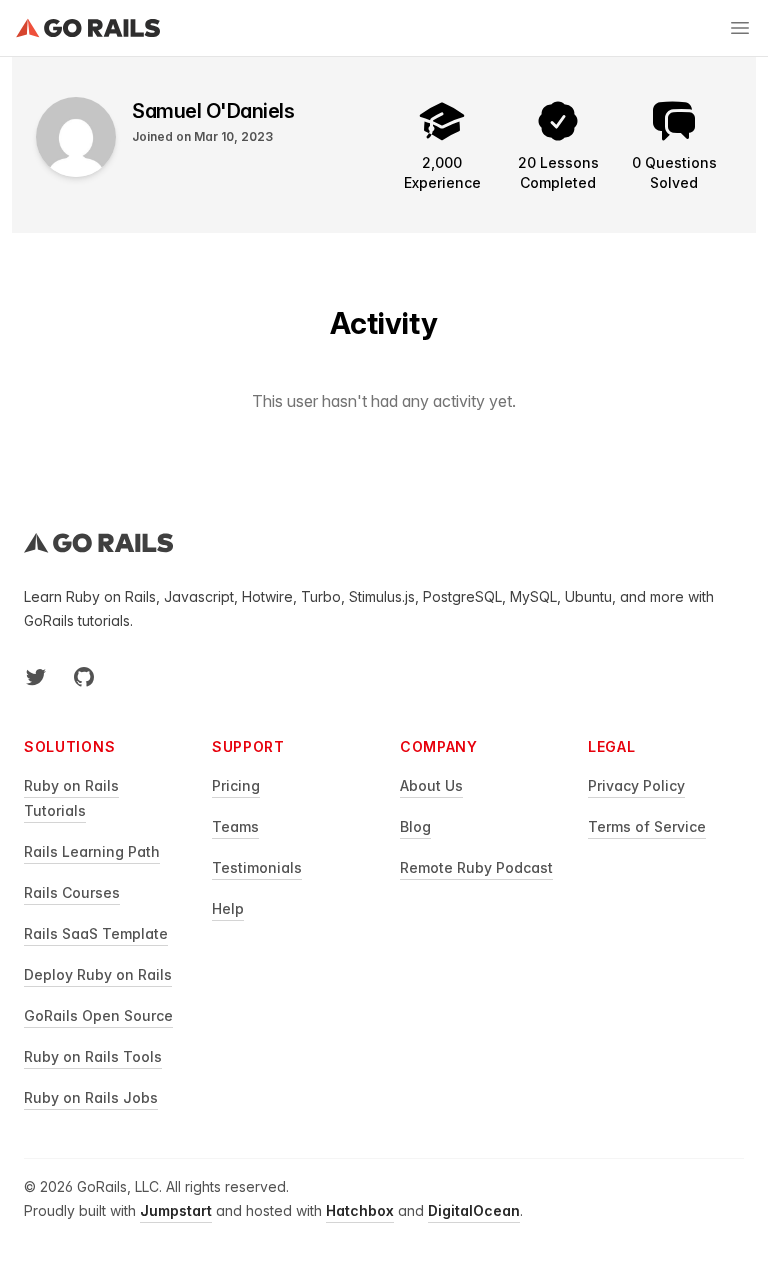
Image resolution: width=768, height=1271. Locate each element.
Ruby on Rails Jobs (91, 1097)
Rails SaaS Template (96, 933)
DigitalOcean (474, 1210)
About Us (431, 785)
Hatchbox (360, 1210)
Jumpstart (176, 1210)
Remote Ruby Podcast (476, 867)
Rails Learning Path (92, 851)
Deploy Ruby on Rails (98, 974)
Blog (415, 826)
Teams (235, 826)
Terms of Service (647, 826)
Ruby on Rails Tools (93, 1056)
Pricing (236, 785)
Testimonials (257, 867)
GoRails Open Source (98, 1015)
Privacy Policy (636, 785)
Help (228, 908)
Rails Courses (72, 892)
